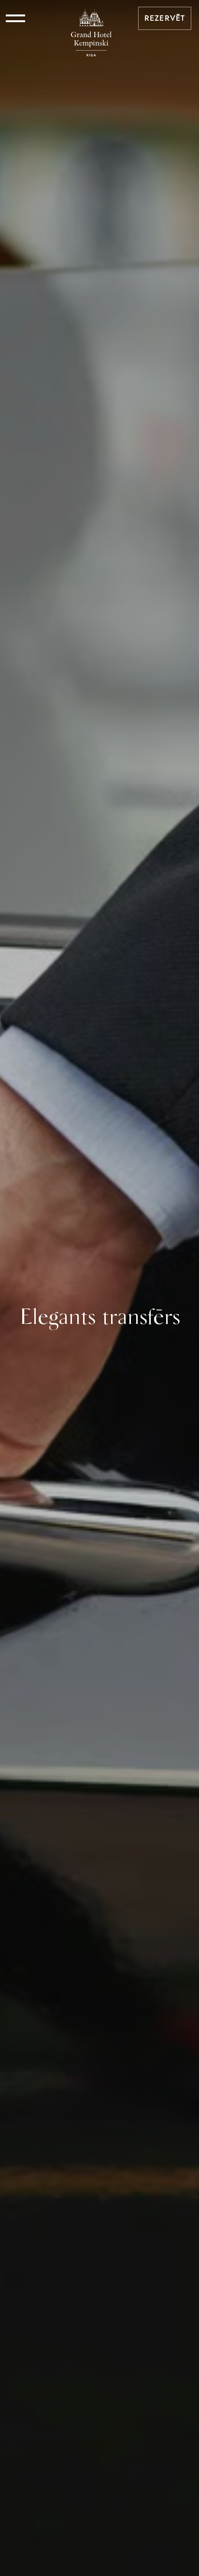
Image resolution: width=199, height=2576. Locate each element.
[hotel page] (91, 18)
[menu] (15, 18)
